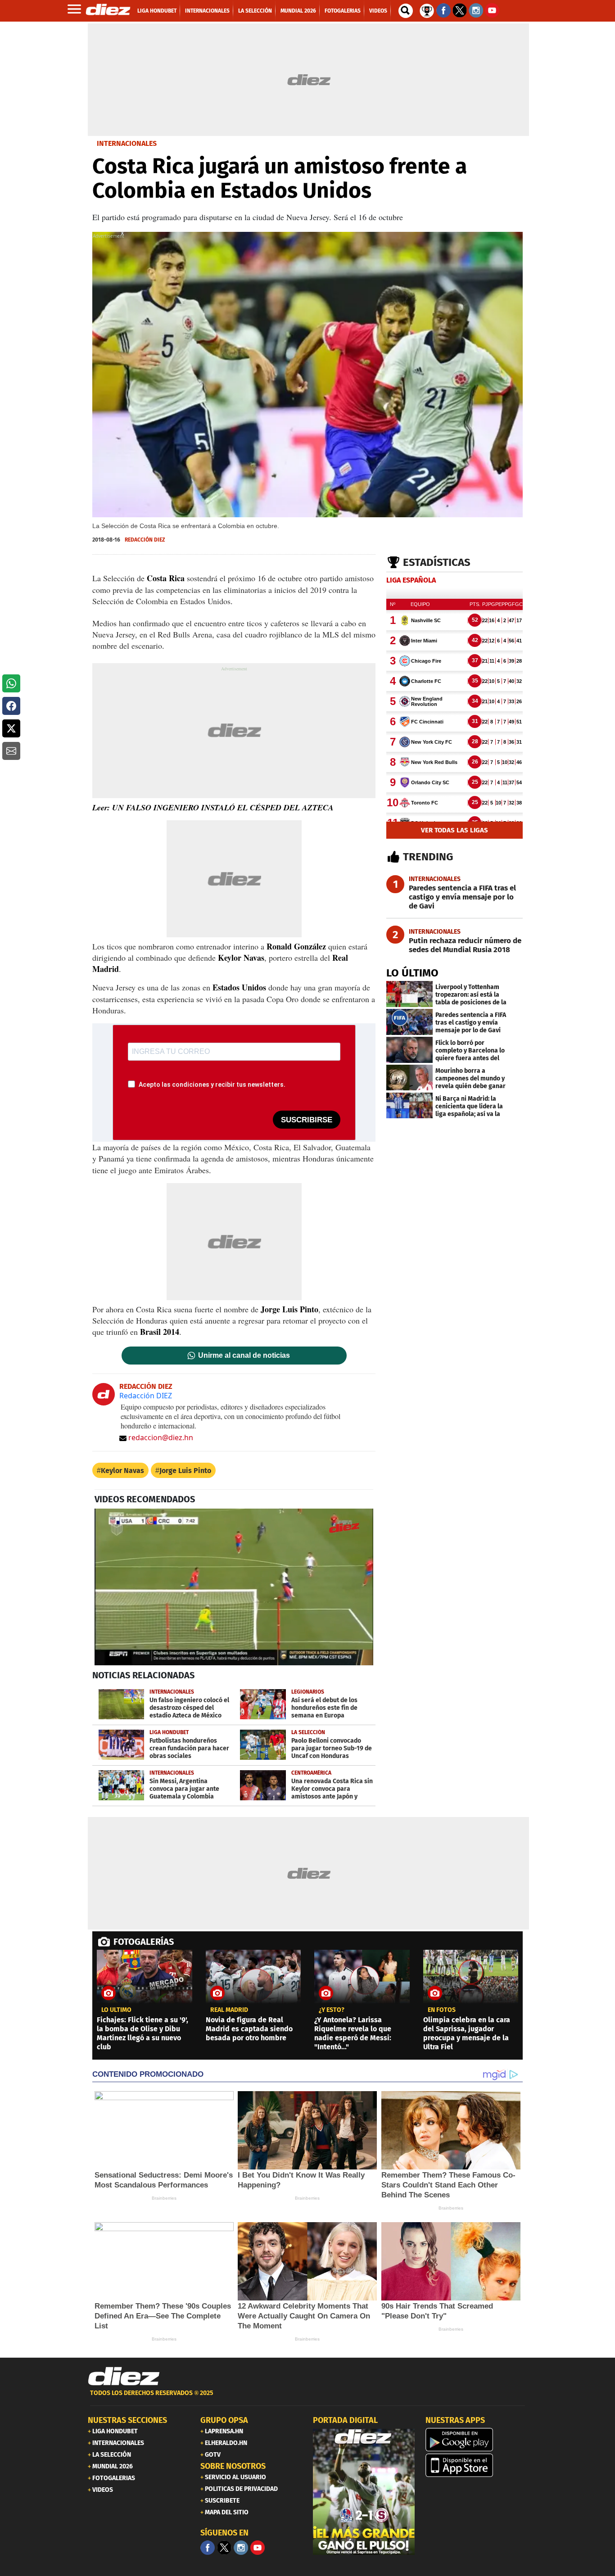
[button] (11, 683)
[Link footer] (124, 2377)
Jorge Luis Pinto (185, 1471)
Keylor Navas (122, 1471)
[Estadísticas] (427, 10)
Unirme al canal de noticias (244, 1356)
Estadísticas (437, 562)
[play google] (476, 2440)
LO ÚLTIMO (412, 973)
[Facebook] (208, 2548)
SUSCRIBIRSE (307, 1120)
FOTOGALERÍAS (144, 1942)
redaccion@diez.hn (161, 1437)
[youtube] (258, 2548)
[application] (234, 1587)
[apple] (476, 2465)
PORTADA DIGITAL (345, 2420)
